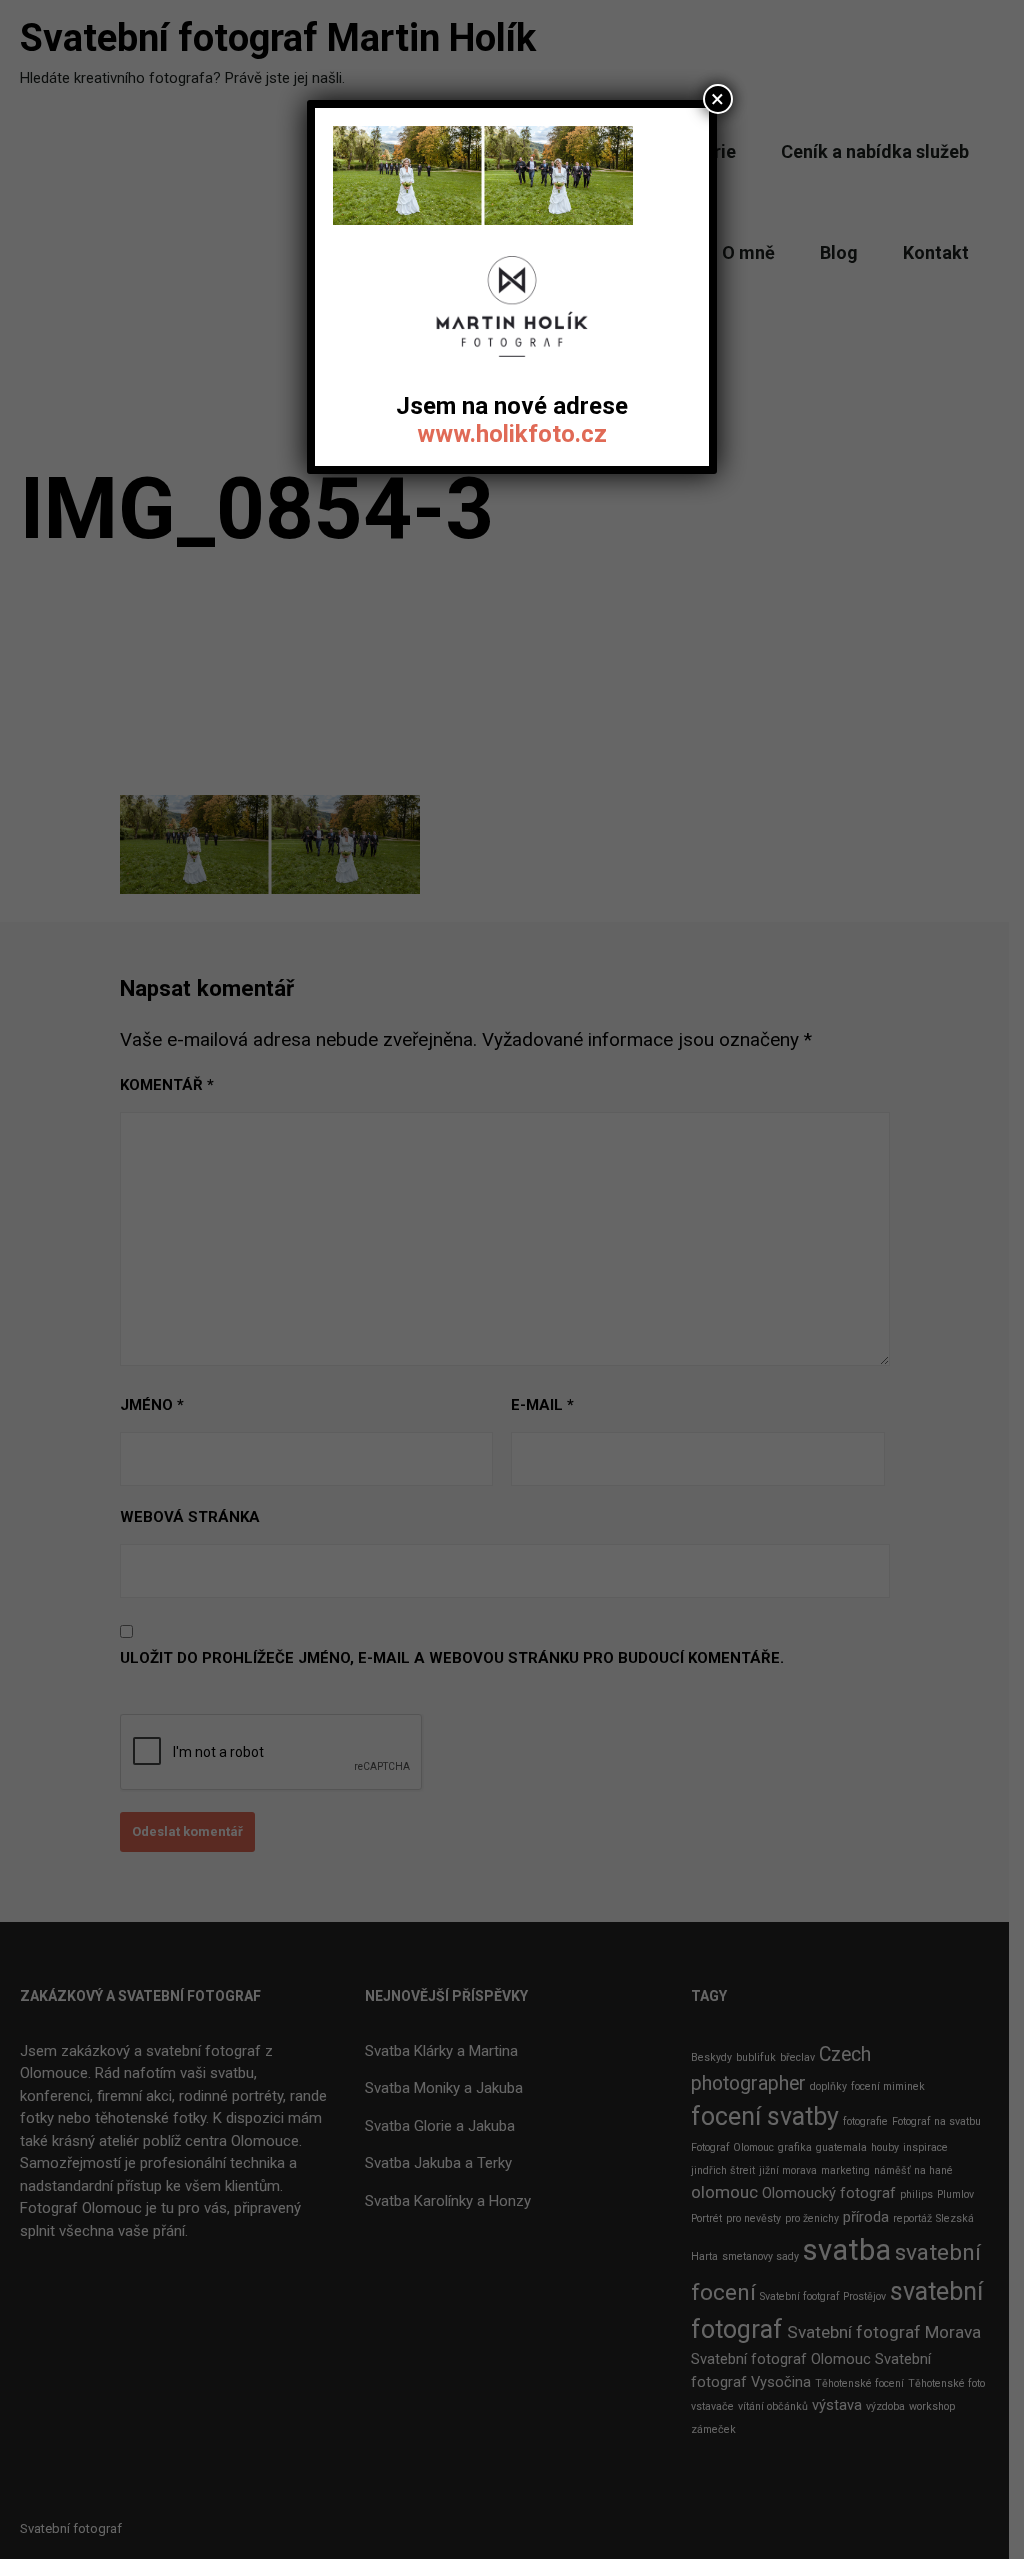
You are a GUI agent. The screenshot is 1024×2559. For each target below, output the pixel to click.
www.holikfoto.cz (512, 434)
